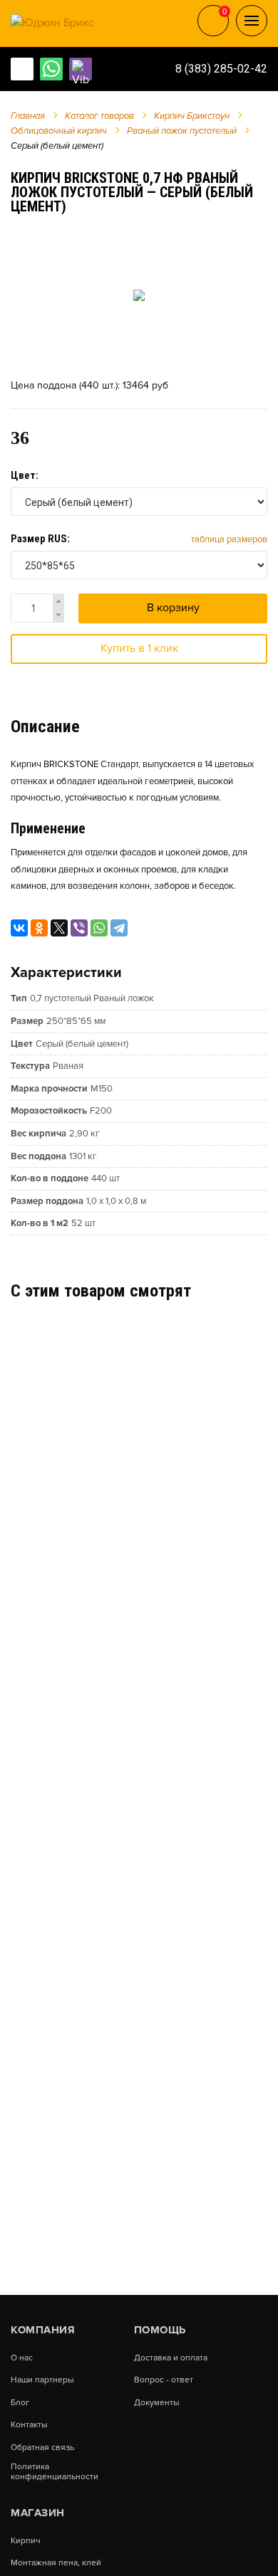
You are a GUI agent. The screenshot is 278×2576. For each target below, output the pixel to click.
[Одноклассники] (39, 928)
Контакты (29, 2425)
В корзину (173, 608)
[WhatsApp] (99, 928)
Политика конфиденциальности (55, 2472)
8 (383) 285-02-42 (221, 69)
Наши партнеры (42, 2380)
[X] (59, 928)
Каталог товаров (99, 116)
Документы (157, 2403)
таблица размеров (229, 539)
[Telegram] (119, 928)
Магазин (38, 2513)
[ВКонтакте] (19, 928)
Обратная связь (42, 2448)
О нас (22, 2358)
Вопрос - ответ (164, 2380)
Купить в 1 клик (139, 648)
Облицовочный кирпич (59, 131)
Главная (28, 116)
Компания (43, 2330)
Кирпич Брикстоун (192, 116)
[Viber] (79, 928)
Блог (20, 2403)
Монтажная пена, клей (56, 2563)
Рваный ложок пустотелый (182, 131)
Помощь (160, 2330)
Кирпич (25, 2541)
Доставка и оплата (171, 2358)
